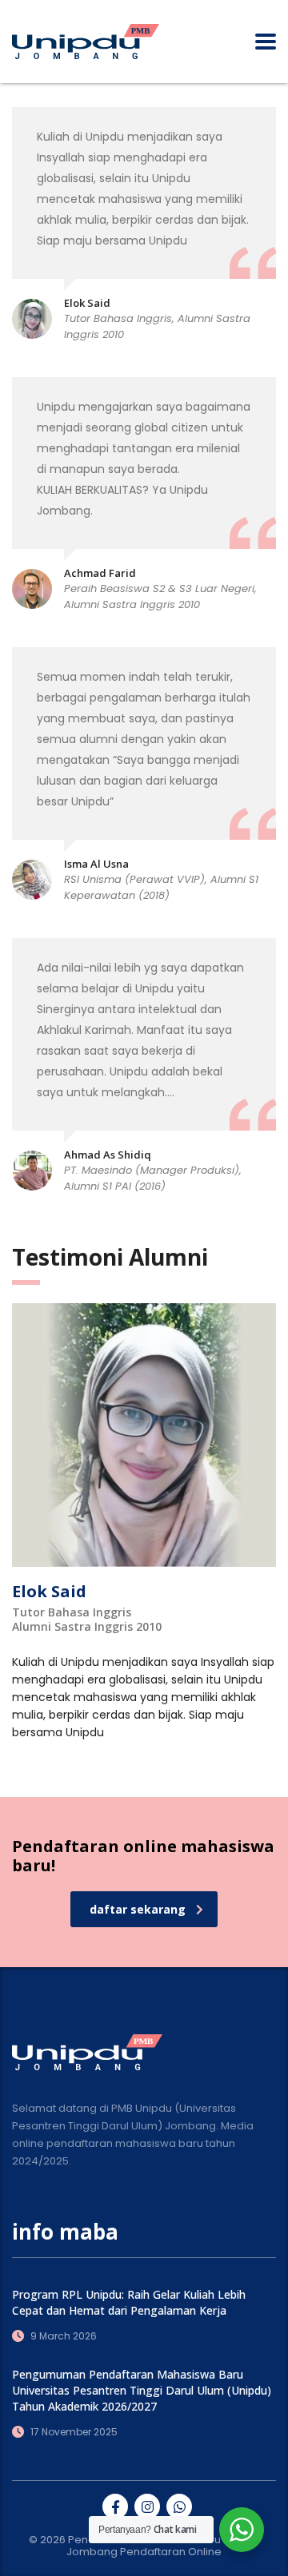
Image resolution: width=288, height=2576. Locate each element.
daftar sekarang (138, 1909)
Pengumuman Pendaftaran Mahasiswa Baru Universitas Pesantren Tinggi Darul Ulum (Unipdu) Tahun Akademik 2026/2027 (142, 2390)
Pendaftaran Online (171, 2552)
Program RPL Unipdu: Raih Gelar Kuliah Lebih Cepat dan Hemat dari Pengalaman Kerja (129, 2302)
